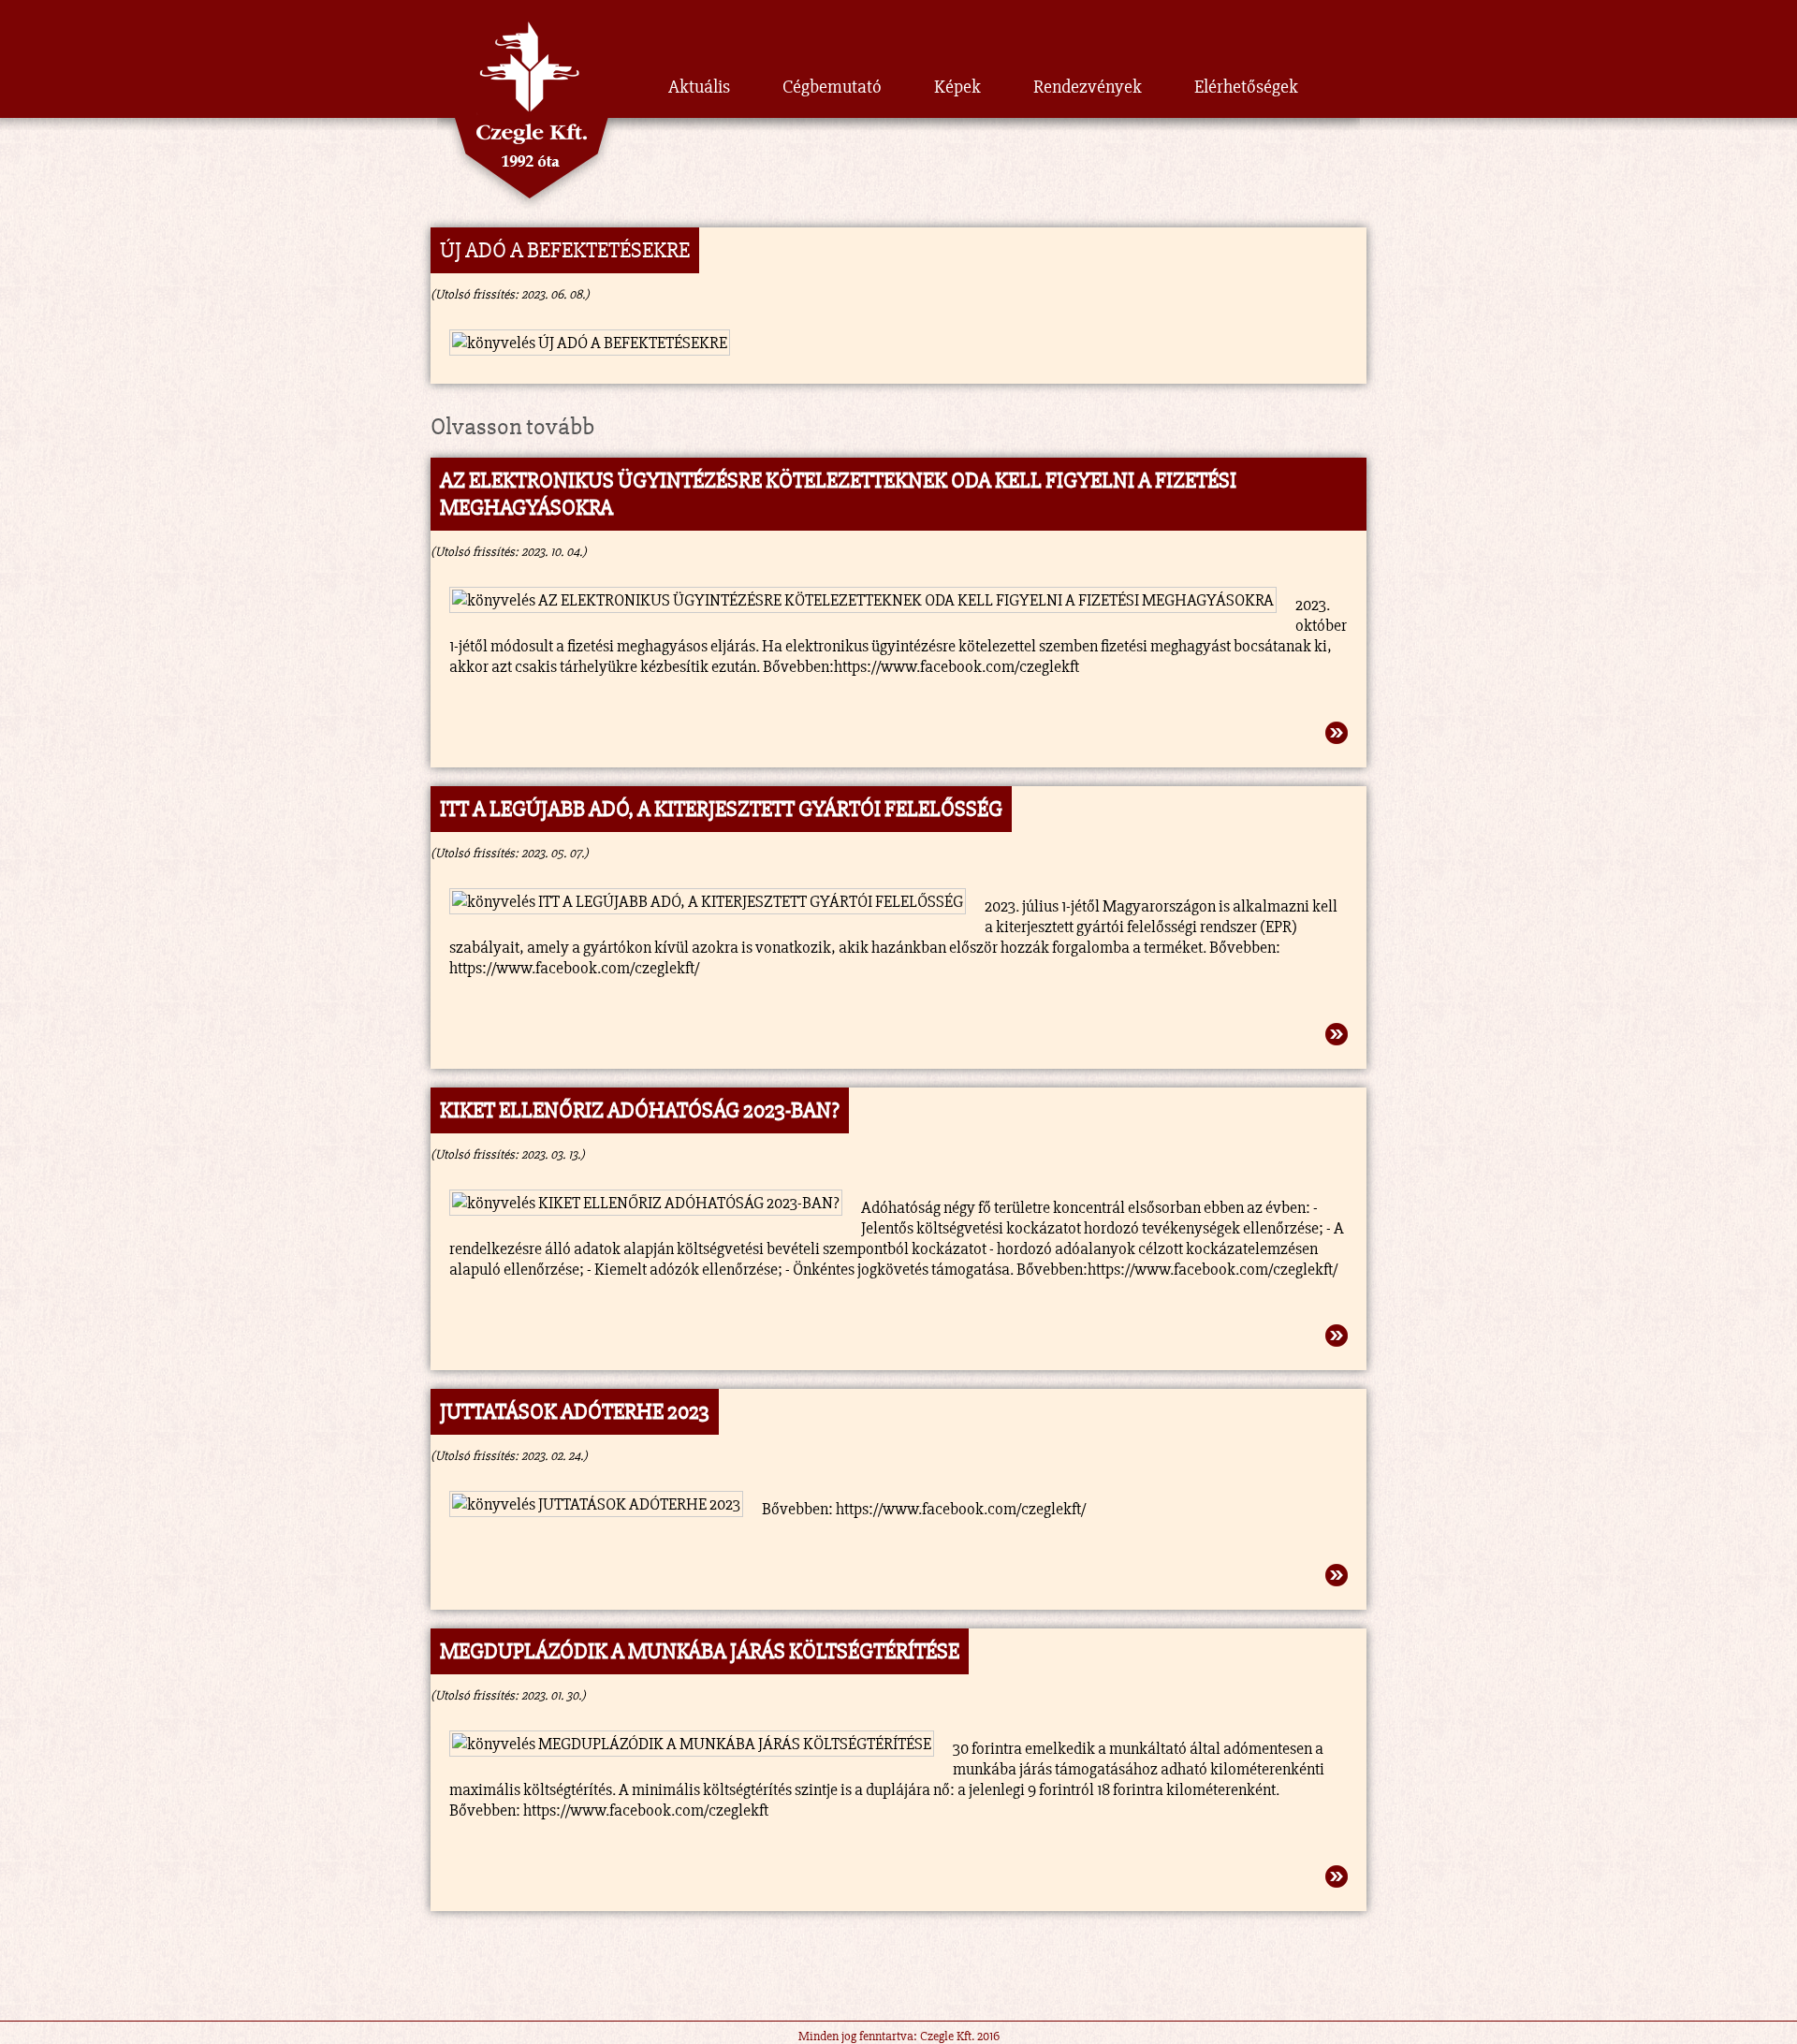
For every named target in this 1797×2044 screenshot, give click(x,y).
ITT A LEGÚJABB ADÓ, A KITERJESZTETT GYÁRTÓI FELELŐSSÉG (721, 809)
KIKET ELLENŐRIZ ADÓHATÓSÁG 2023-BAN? (640, 1110)
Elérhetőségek (1246, 87)
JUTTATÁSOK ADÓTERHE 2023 (575, 1412)
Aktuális (699, 87)
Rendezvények (1088, 87)
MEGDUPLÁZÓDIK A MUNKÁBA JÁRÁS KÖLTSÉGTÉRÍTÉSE (700, 1651)
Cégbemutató (832, 87)
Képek (957, 87)
